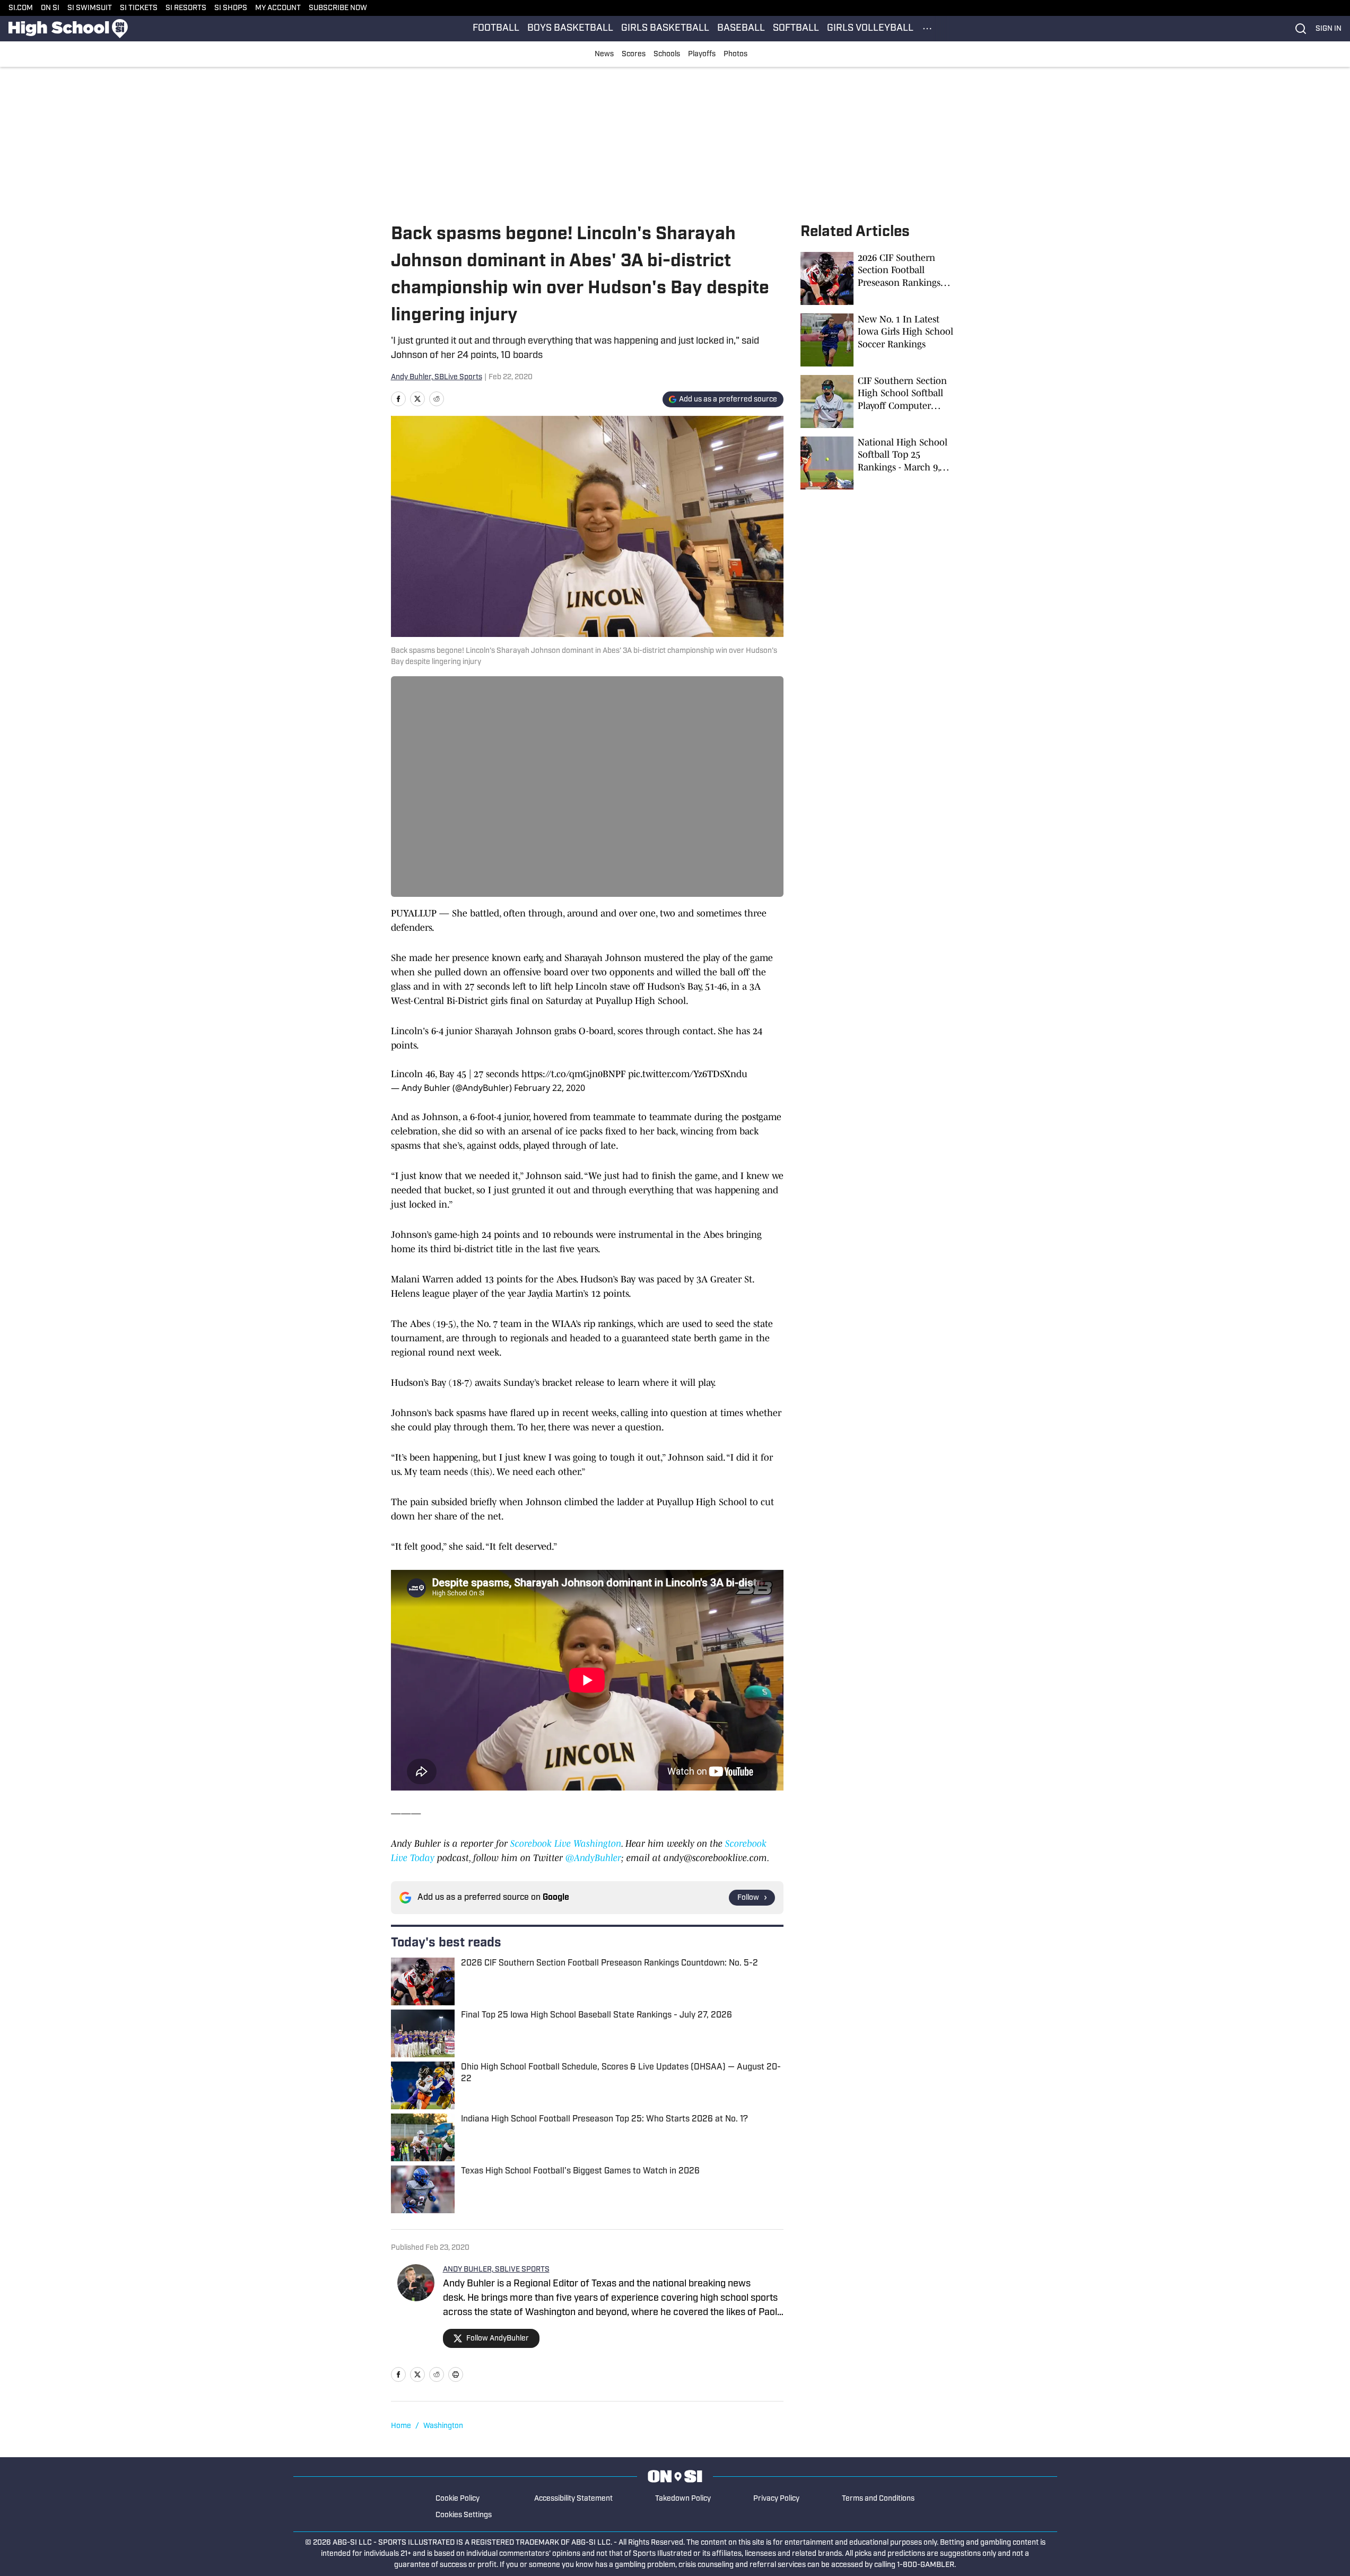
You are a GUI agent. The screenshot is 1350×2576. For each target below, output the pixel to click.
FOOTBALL (496, 29)
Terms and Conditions (878, 2499)
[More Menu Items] (927, 29)
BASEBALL (741, 29)
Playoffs (702, 54)
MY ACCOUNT (278, 8)
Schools (667, 54)
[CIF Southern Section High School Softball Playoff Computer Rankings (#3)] (880, 401)
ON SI (50, 8)
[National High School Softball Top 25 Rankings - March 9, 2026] (880, 463)
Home (401, 2426)
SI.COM (21, 8)
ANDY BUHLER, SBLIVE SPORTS (496, 2270)
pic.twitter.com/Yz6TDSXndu (688, 1074)
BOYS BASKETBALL (570, 29)
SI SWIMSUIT (90, 8)
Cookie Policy (458, 2499)
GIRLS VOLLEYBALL (870, 29)
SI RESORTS (186, 8)
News (604, 54)
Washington (443, 2426)
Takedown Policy (683, 2499)
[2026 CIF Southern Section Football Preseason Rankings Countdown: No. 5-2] (880, 278)
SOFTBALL (796, 29)
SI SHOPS (231, 8)
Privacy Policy (776, 2499)
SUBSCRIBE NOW (338, 8)
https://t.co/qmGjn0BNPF (573, 1074)
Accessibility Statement (573, 2499)
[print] (456, 2374)
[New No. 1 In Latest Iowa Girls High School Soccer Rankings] (880, 340)
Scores (634, 54)
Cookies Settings (464, 2515)
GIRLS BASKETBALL (665, 29)
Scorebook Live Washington (566, 1844)
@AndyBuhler (593, 1858)
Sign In (1329, 29)
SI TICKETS (139, 8)
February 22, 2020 (550, 1088)
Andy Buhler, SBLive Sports (437, 377)
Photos (735, 54)
